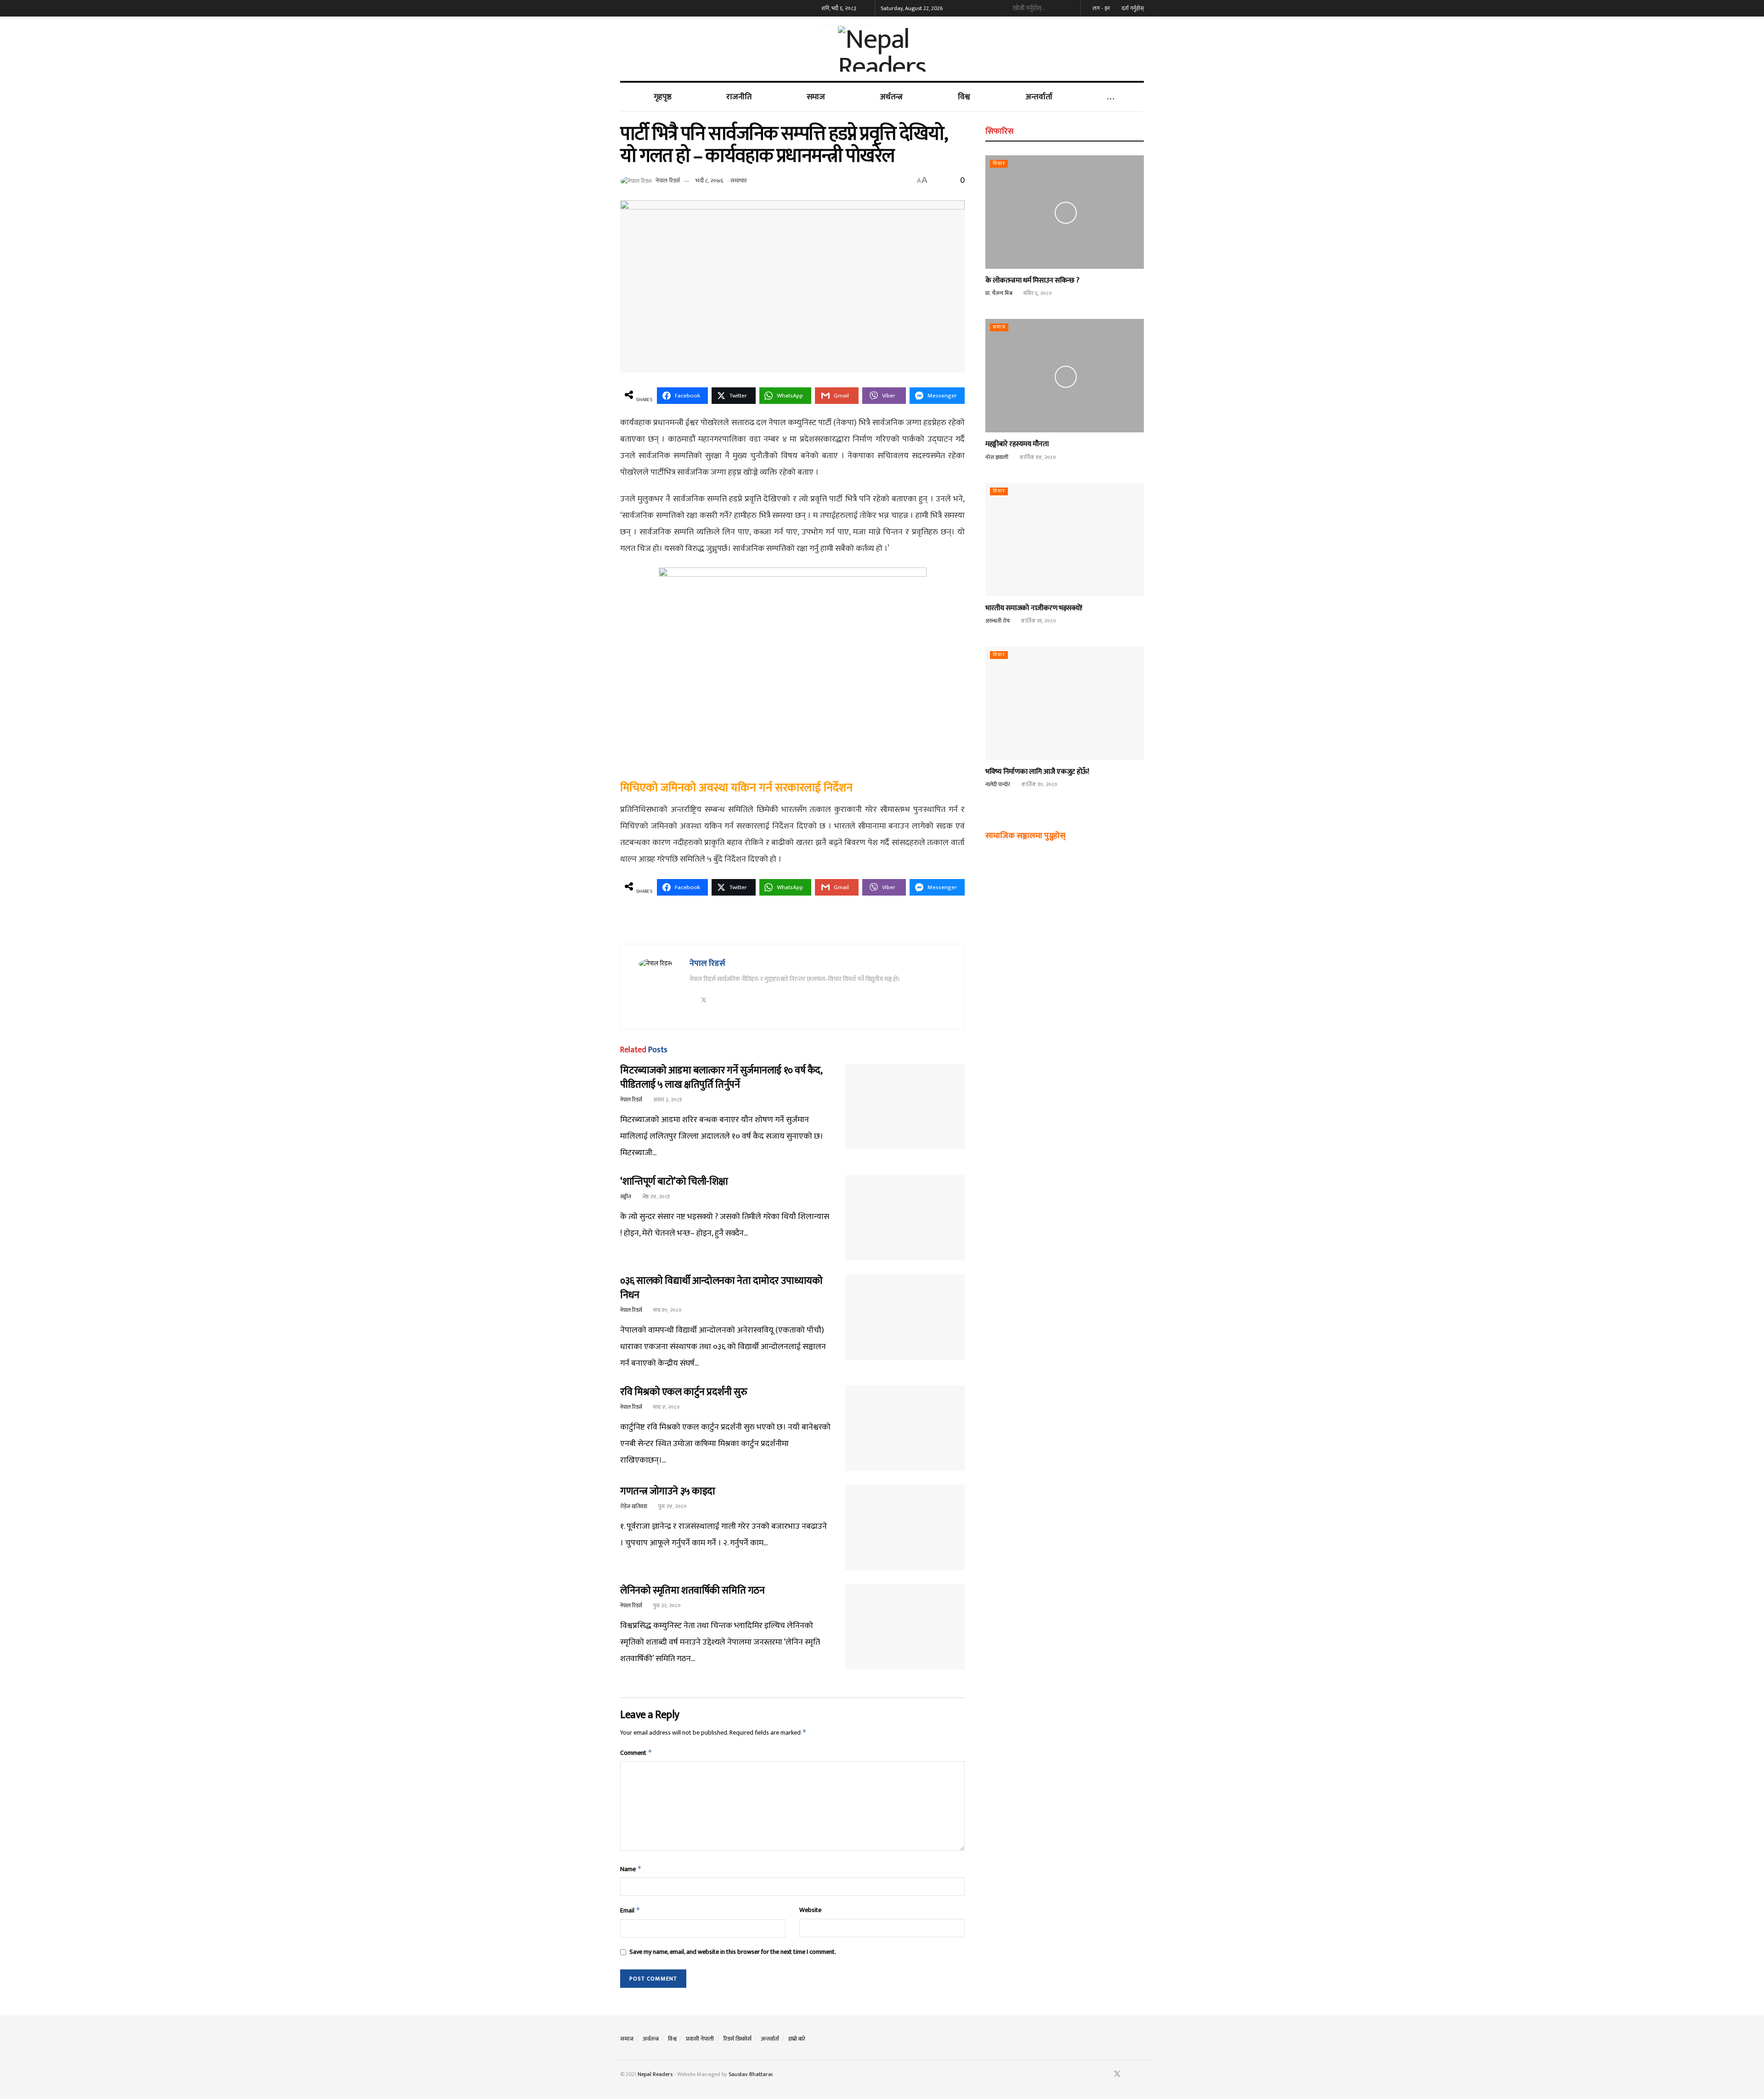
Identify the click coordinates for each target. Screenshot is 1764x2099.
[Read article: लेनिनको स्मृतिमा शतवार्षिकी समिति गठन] (905, 1627)
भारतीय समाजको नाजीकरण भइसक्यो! (1034, 608)
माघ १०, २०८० (667, 1310)
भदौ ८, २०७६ (709, 181)
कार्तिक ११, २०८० (1038, 621)
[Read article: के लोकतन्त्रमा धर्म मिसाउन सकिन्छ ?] (1065, 212)
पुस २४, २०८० (672, 1506)
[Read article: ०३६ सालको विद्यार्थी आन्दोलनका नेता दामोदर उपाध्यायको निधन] (905, 1317)
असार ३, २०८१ (667, 1100)
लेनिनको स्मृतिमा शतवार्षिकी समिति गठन (692, 1591)
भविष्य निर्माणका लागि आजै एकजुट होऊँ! (1037, 772)
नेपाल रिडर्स (668, 181)
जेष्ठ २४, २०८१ (655, 1197)
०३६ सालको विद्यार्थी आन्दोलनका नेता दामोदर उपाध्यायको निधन (721, 1288)
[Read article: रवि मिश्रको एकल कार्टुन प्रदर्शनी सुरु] (905, 1428)
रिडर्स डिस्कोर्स (737, 2039)
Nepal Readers (655, 2074)
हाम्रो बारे (797, 2039)
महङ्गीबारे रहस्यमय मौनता (1017, 444)
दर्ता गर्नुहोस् (1132, 8)
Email (630, 1910)
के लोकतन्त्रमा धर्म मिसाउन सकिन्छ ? (1032, 281)
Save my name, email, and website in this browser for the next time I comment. (733, 1952)
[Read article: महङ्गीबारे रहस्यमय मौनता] (1065, 376)
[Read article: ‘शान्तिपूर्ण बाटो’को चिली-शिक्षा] (905, 1218)
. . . (1111, 97)
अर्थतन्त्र (891, 97)
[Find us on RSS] (1141, 2074)
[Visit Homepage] (882, 49)
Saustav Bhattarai (751, 2074)
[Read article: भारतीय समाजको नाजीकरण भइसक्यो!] (1065, 540)
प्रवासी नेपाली (700, 2039)
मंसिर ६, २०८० (1037, 293)
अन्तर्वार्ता (1039, 97)
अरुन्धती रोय (998, 621)
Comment (636, 1753)
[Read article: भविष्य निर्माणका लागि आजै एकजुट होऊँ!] (1065, 703)
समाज (816, 97)
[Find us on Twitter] (1117, 2074)
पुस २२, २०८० (666, 1605)
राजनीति (739, 97)
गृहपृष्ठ (663, 97)
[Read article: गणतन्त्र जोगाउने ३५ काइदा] (905, 1527)
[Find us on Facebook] (1105, 2074)
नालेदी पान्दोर (998, 784)
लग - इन (1101, 8)
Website (810, 1910)
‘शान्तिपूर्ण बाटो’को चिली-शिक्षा (674, 1182)
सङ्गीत (626, 1197)
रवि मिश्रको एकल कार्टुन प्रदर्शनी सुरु (684, 1392)
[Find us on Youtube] (1130, 2074)
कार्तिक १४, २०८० (1037, 457)
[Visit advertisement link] (792, 925)
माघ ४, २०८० (666, 1407)
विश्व (964, 97)
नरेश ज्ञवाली (997, 457)
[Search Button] (1070, 8)
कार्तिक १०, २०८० (1039, 784)
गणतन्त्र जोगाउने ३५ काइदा (668, 1491)
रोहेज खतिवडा (634, 1506)
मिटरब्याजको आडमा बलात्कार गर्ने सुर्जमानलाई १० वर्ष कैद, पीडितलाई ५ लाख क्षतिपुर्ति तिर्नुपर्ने (721, 1078)
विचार (999, 164)
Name (631, 1869)
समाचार (739, 181)
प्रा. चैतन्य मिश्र (999, 293)
